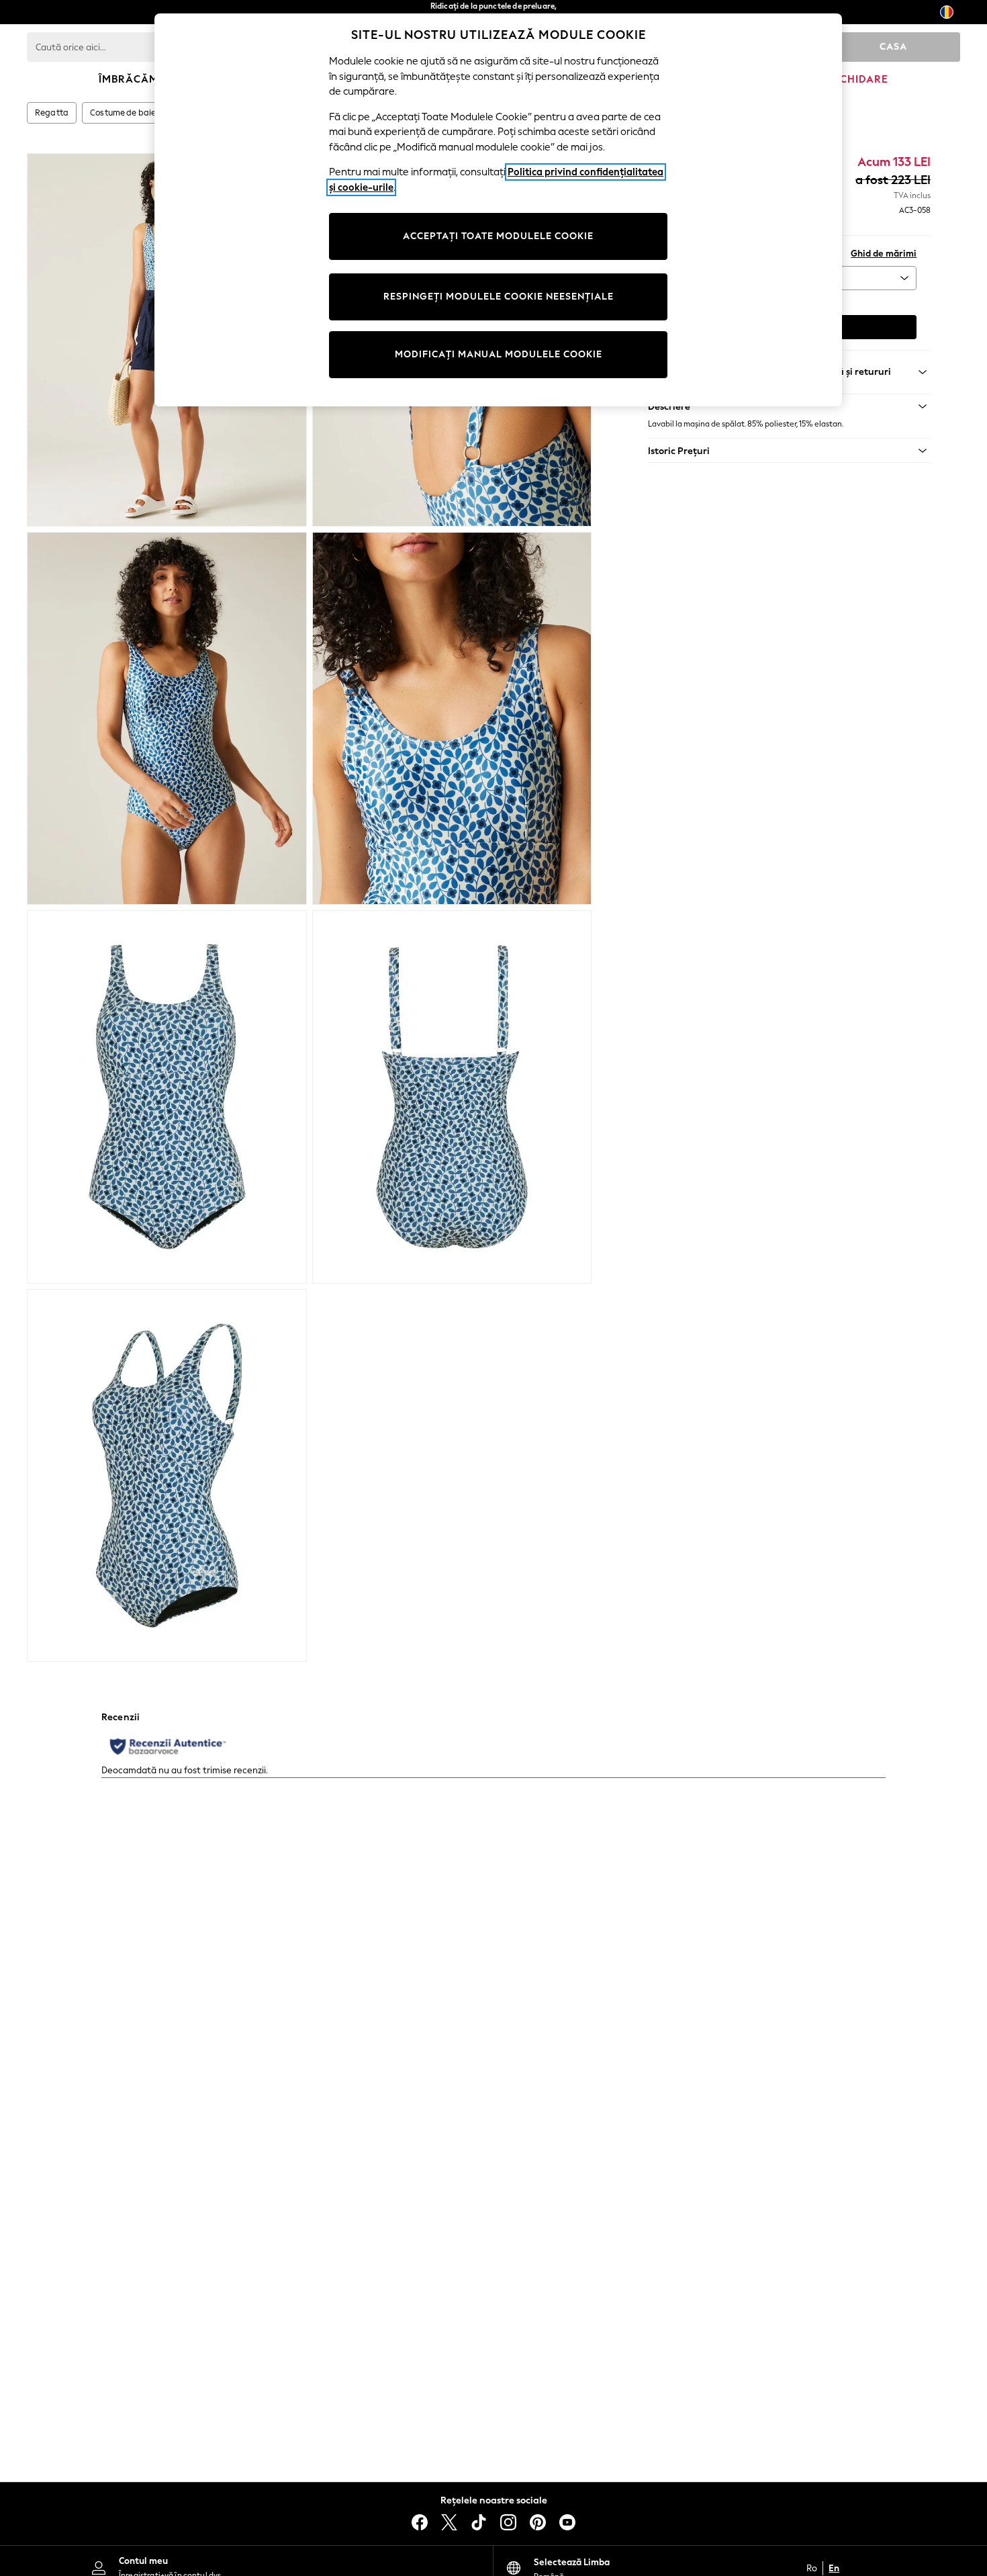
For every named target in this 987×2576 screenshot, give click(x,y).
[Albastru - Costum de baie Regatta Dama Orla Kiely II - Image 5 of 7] (167, 1097)
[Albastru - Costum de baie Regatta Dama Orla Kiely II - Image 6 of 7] (452, 1097)
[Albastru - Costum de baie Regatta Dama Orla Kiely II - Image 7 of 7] (167, 1476)
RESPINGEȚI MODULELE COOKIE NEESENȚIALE (499, 297)
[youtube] (567, 2522)
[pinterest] (538, 2522)
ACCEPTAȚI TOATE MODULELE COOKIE (498, 236)
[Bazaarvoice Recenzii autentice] (168, 1746)
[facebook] (420, 2522)
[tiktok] (479, 2522)
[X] (449, 2522)
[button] (789, 451)
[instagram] (508, 2522)
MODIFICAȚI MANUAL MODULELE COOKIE (499, 354)
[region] (498, 210)
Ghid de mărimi (884, 254)
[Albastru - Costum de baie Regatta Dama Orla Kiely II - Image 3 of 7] (167, 719)
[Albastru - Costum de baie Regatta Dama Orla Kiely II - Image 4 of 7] (452, 719)
